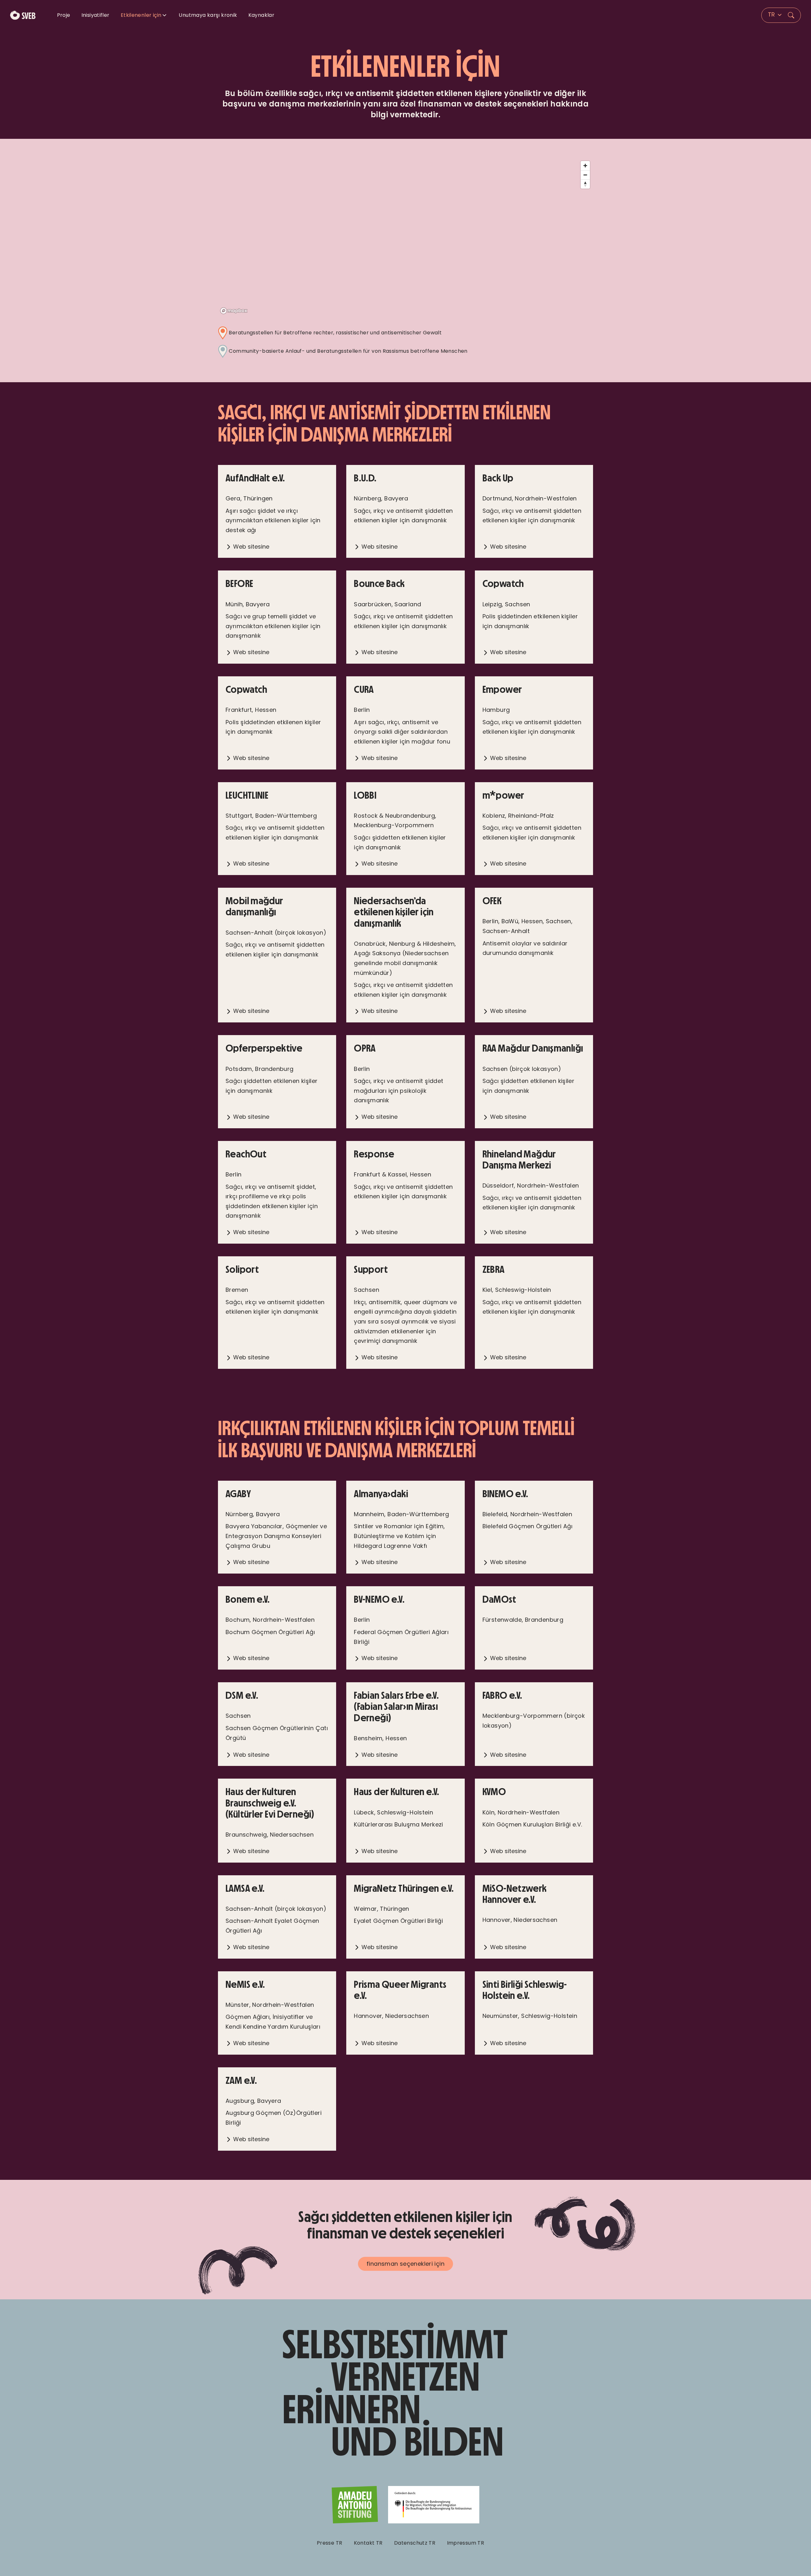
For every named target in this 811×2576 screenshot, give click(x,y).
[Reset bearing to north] (585, 184)
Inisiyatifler (96, 15)
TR (772, 14)
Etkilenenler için (141, 15)
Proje (64, 15)
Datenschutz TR (415, 2543)
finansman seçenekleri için (405, 2264)
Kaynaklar (261, 15)
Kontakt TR (368, 2543)
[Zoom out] (585, 175)
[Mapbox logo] (234, 311)
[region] (405, 237)
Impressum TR (466, 2543)
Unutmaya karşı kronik (208, 15)
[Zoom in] (585, 166)
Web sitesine (250, 547)
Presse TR (329, 2543)
